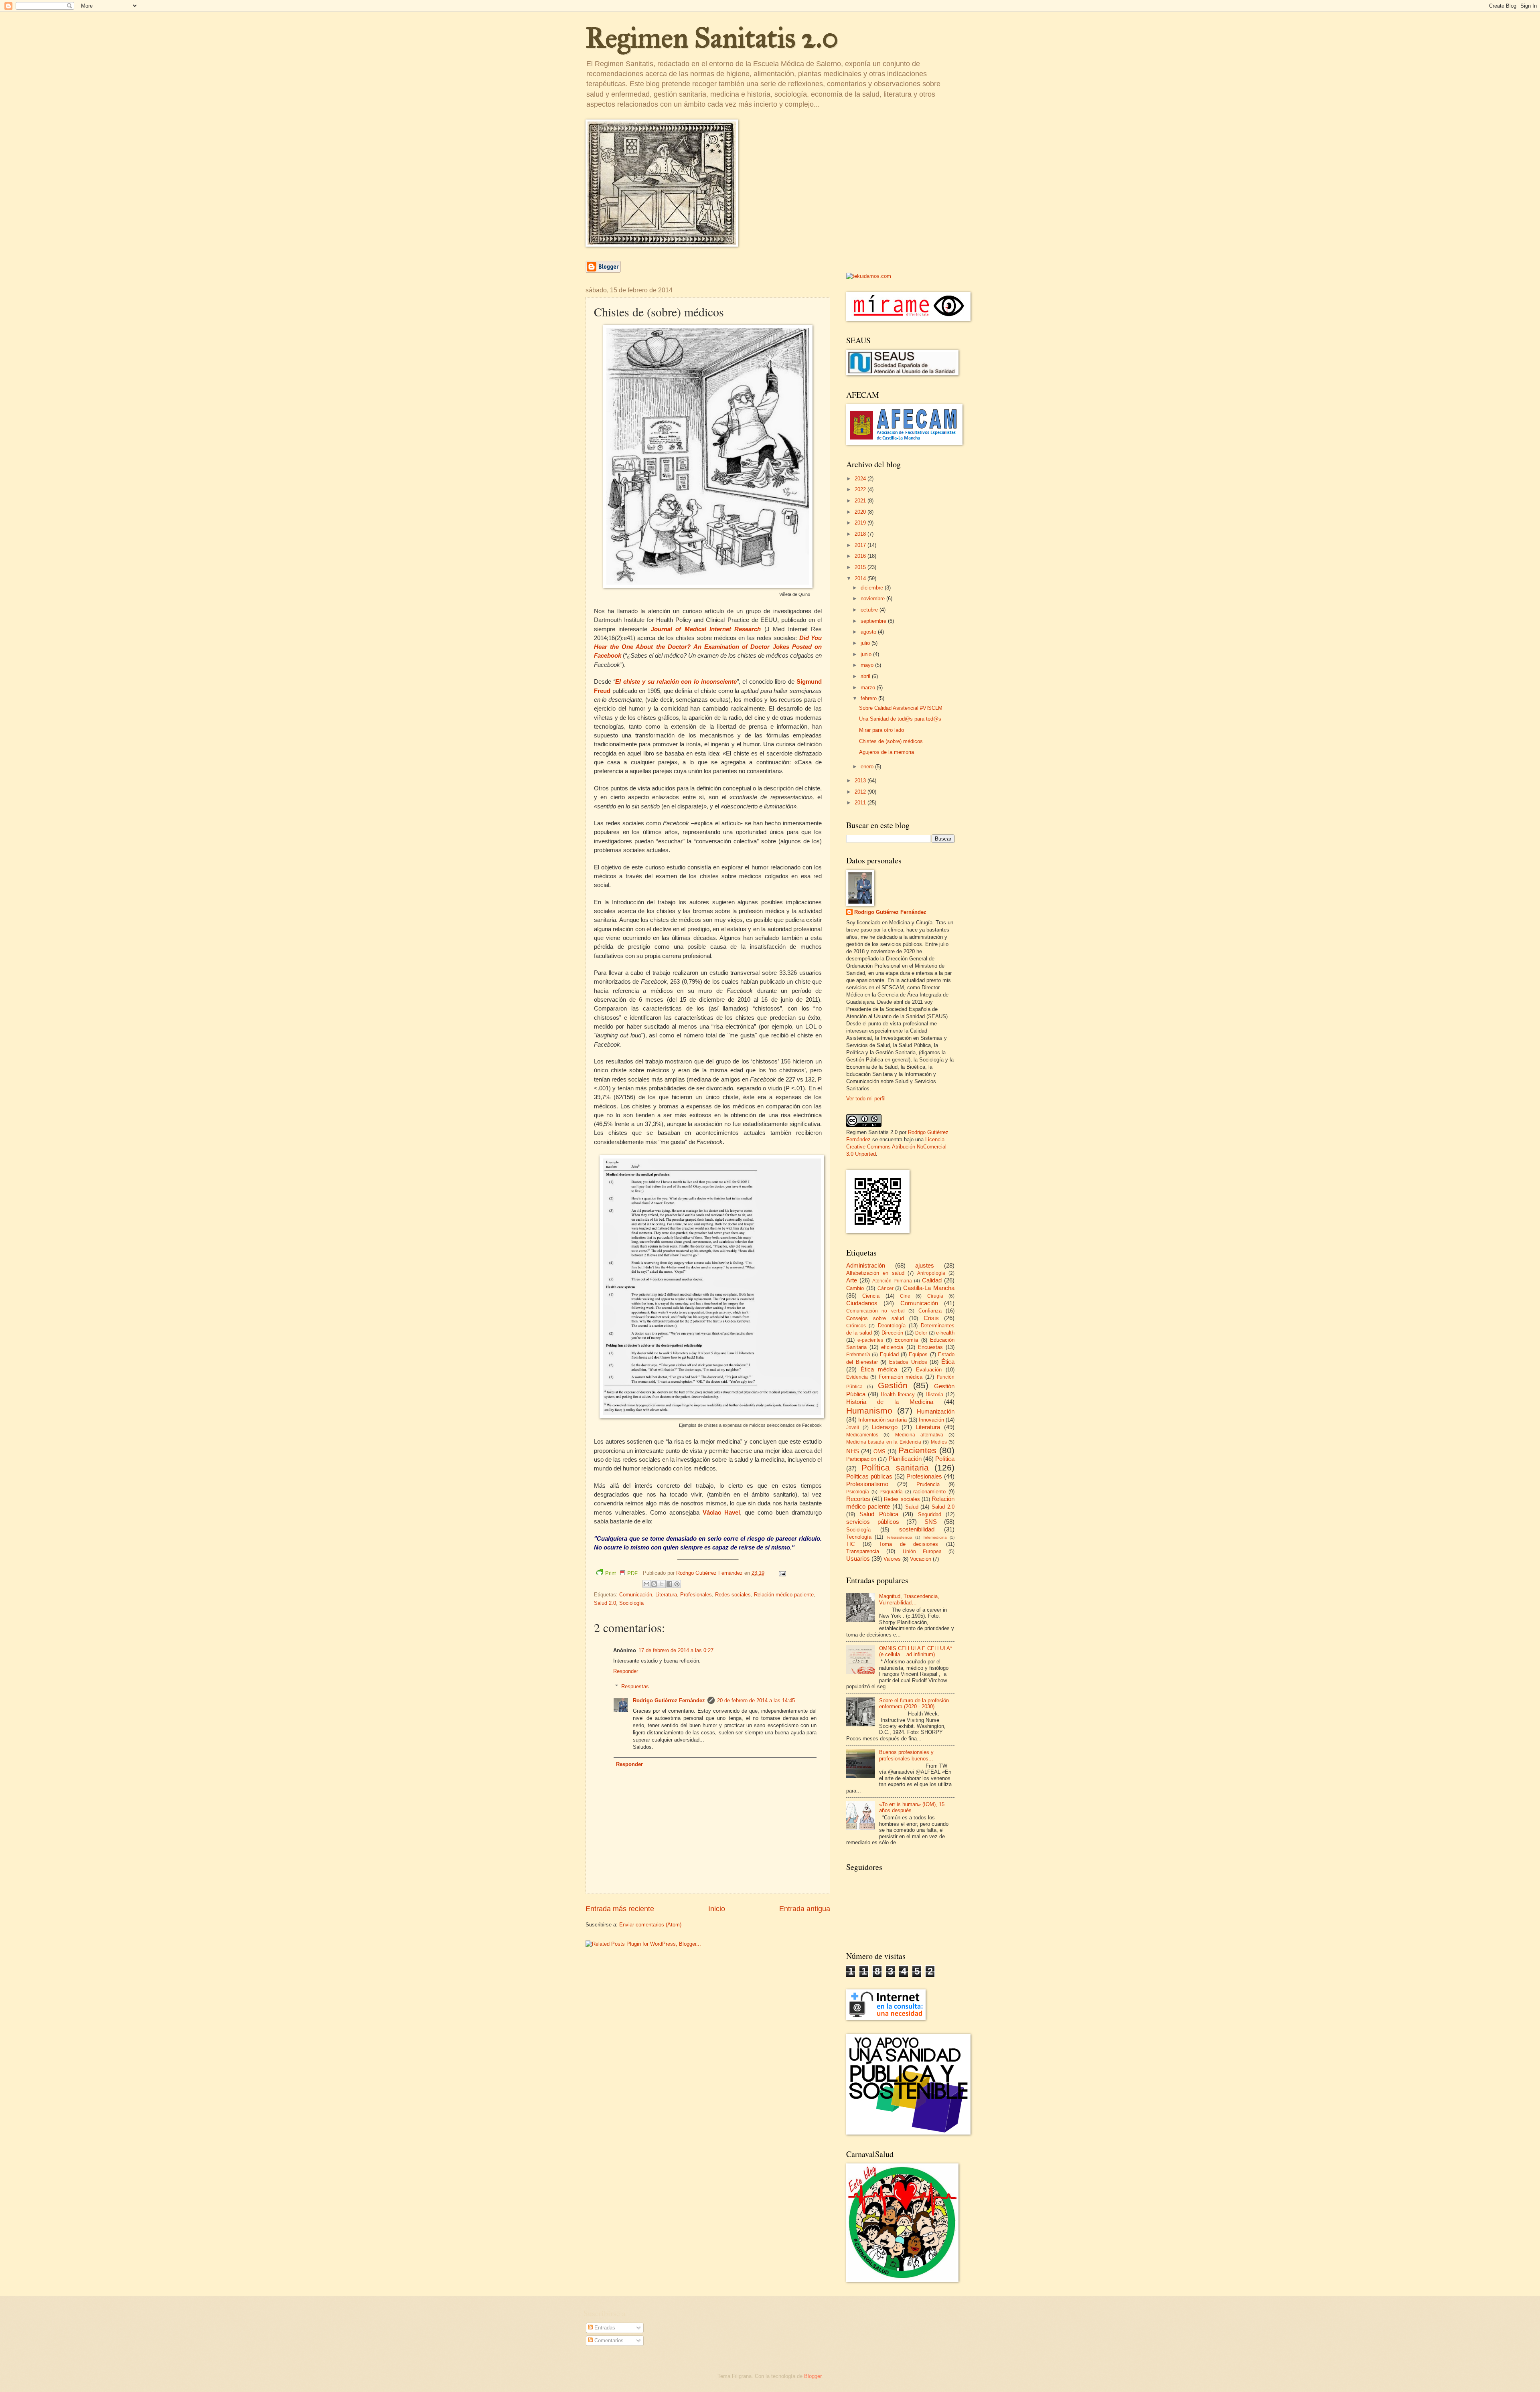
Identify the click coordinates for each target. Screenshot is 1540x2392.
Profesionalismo (867, 1484)
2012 (861, 792)
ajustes (925, 1265)
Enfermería (858, 1355)
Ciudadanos (862, 1303)
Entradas (604, 2328)
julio (866, 643)
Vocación (921, 1559)
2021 (861, 501)
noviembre (873, 599)
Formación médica (901, 1377)
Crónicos (856, 1326)
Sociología (631, 1603)
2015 (861, 567)
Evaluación (929, 1370)
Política (945, 1459)
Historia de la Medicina (890, 1402)
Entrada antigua (805, 1909)
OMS (879, 1451)
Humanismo (869, 1411)
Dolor (921, 1333)
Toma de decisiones (909, 1544)
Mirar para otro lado (881, 730)
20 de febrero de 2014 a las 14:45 (756, 1700)
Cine (905, 1296)
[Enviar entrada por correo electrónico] (781, 1573)
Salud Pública (879, 1514)
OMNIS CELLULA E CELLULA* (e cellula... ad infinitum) (916, 1651)
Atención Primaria (892, 1281)
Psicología (858, 1492)
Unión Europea (922, 1551)
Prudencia (928, 1484)
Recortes (858, 1499)
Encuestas (930, 1347)
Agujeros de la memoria (887, 752)
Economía (906, 1340)
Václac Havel (721, 1513)
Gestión (893, 1385)
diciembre (873, 588)
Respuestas (635, 1686)
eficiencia (892, 1347)
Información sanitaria (882, 1420)
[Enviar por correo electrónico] (646, 1584)
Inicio (717, 1909)
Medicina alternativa (919, 1435)
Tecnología (859, 1537)
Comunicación (636, 1595)
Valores (892, 1559)
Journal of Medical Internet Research (706, 629)
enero (868, 767)
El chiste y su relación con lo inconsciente (676, 682)
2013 (861, 781)
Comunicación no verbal (875, 1311)
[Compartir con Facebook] (669, 1584)
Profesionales (696, 1595)
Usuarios (858, 1559)
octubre (870, 610)
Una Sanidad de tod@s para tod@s (900, 719)
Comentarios (608, 2340)
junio (867, 654)
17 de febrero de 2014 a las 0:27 (676, 1650)
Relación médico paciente (784, 1595)
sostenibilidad (917, 1529)
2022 (861, 489)
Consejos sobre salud (875, 1318)
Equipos (918, 1354)
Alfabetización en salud (875, 1273)
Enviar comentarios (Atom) (650, 1925)
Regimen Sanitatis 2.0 (712, 38)
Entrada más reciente (620, 1909)
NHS (853, 1451)
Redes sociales (733, 1595)
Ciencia (871, 1296)
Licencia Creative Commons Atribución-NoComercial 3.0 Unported (896, 1147)
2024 (861, 479)
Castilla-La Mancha (929, 1288)
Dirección (892, 1333)
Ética (948, 1362)
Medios (939, 1442)
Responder (626, 1671)
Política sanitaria (895, 1467)
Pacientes (917, 1450)
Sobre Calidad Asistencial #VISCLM (901, 708)
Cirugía (935, 1296)
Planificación (905, 1459)
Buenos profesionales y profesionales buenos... (906, 1755)
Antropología (931, 1273)
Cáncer (885, 1288)
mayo (868, 665)
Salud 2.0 (605, 1603)
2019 (861, 523)
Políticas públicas (869, 1476)
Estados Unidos (908, 1362)
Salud (912, 1507)
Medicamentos (862, 1435)
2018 (861, 534)
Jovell (853, 1428)
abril (866, 676)
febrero (869, 698)
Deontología (892, 1326)
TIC (850, 1544)
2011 (861, 803)
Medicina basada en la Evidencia (884, 1442)
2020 (861, 512)
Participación (861, 1459)
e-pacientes (870, 1340)
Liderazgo (885, 1427)
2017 (861, 545)
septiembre (874, 621)
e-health (945, 1333)
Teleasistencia (899, 1537)
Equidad (889, 1354)
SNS (931, 1522)
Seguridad (930, 1514)
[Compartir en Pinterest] (677, 1584)
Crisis (931, 1318)
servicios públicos (873, 1522)
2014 (861, 578)
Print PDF (621, 1573)
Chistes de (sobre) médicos (891, 741)
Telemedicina (935, 1537)
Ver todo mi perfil (866, 1099)
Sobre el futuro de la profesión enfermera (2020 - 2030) (914, 1703)
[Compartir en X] (662, 1584)
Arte (852, 1280)
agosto (869, 632)
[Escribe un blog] (654, 1584)
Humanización (936, 1411)
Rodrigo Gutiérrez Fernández (669, 1700)
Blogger (813, 2376)
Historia (934, 1394)
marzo (869, 688)
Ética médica (879, 1369)
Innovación (931, 1420)
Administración (866, 1265)
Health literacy (898, 1394)
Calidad (932, 1280)
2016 (861, 556)
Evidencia (857, 1377)
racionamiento (929, 1492)
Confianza (930, 1311)
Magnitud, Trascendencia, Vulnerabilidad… (909, 1599)
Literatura (666, 1595)
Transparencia (863, 1551)
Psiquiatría (891, 1492)
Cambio (855, 1288)
